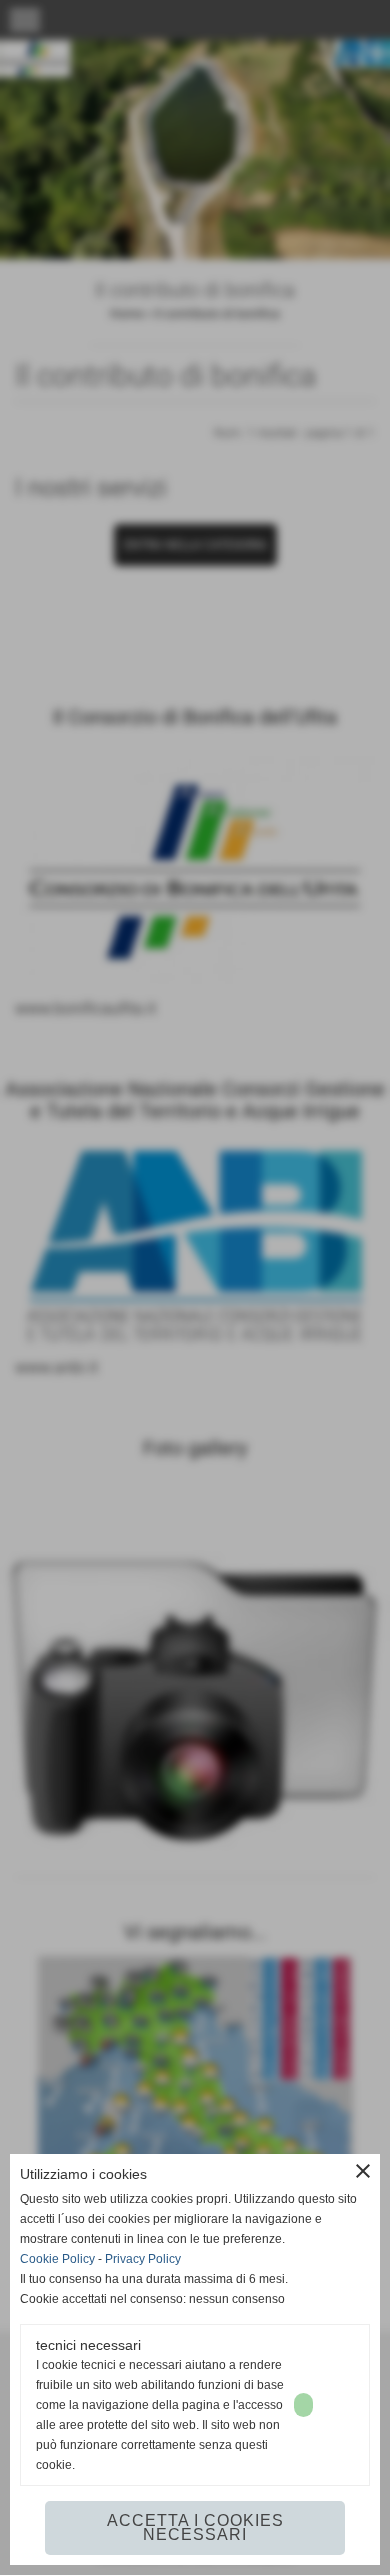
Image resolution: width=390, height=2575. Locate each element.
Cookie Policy (57, 2259)
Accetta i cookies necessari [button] (195, 2527)
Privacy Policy (143, 2259)
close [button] (363, 2171)
